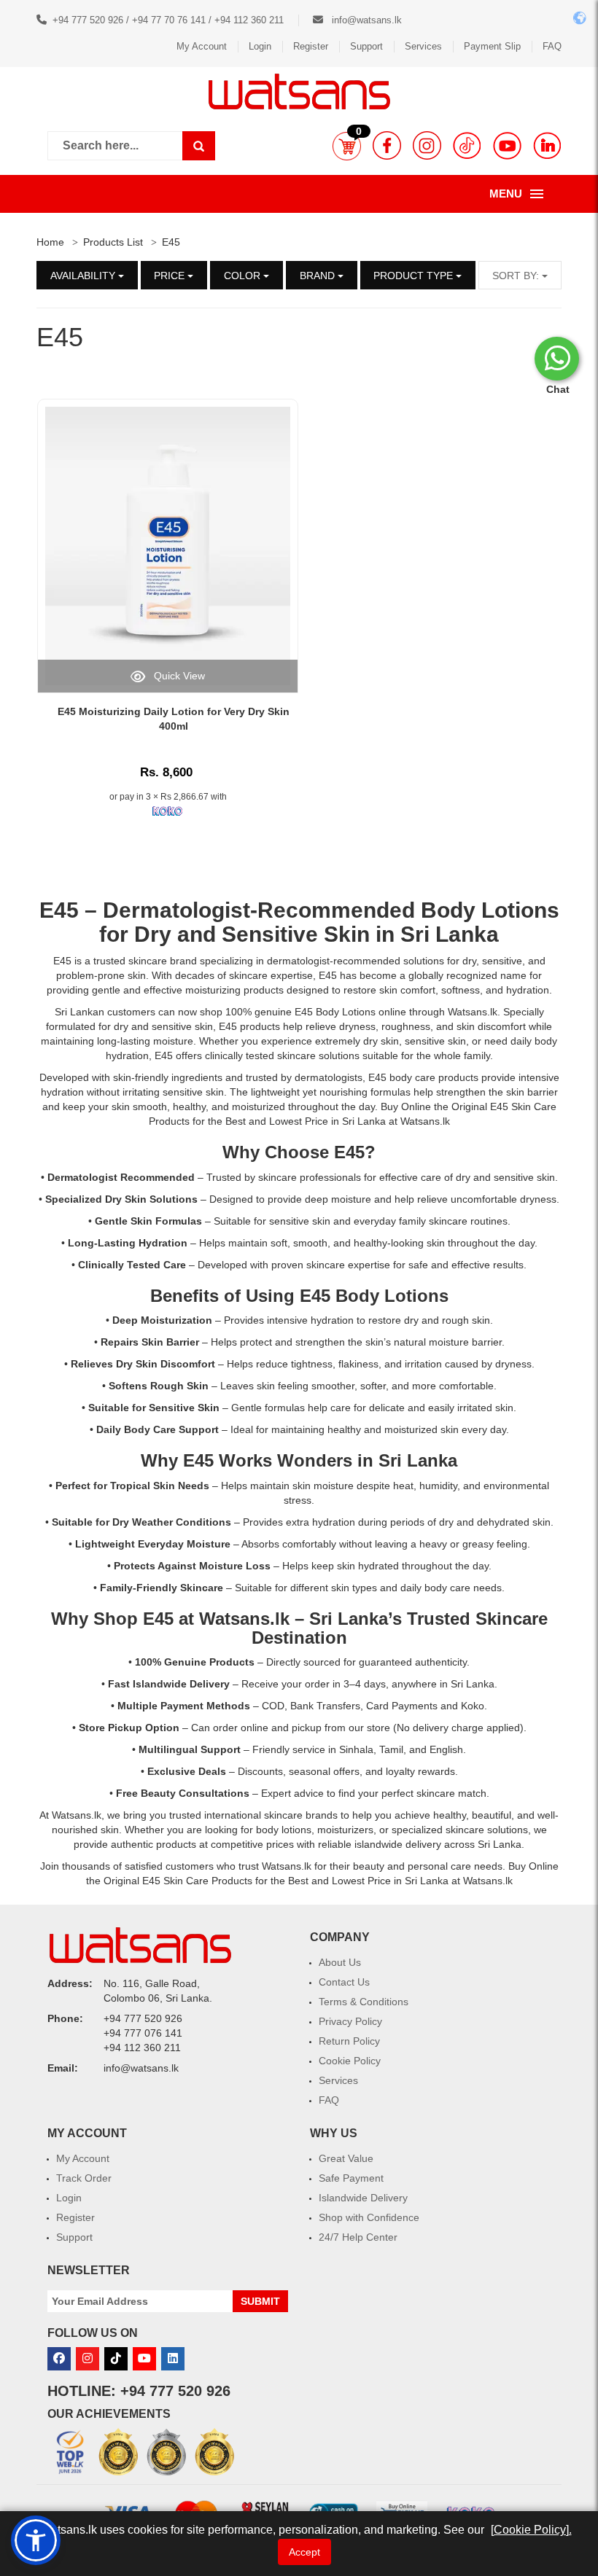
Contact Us (344, 1982)
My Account (202, 46)
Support (366, 46)
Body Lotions (490, 910)
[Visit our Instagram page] (427, 145)
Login (260, 46)
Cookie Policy (350, 2061)
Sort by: (517, 276)
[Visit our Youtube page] (507, 145)
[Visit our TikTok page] (467, 145)
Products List (113, 242)
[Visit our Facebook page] (387, 145)
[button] (347, 146)
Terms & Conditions (364, 2002)
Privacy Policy (350, 2021)
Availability (84, 276)
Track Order (84, 2178)
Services (423, 46)
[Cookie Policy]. (531, 2530)
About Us (340, 1962)
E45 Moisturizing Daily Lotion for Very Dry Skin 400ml (174, 719)
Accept (304, 2552)
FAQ (552, 46)
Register (311, 46)
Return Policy (349, 2041)
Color (244, 276)
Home (50, 242)
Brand (319, 276)
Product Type (415, 276)
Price (171, 276)
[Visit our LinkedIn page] (547, 145)
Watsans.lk (244, 1619)
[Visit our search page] (199, 146)
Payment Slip (492, 46)
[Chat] (557, 359)
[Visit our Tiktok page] (116, 2359)
